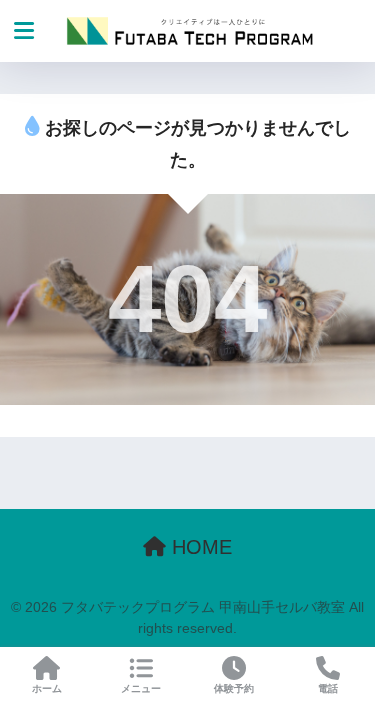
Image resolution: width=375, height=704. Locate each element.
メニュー (141, 688)
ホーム (47, 688)
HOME (199, 547)
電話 (328, 688)
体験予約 (234, 688)
